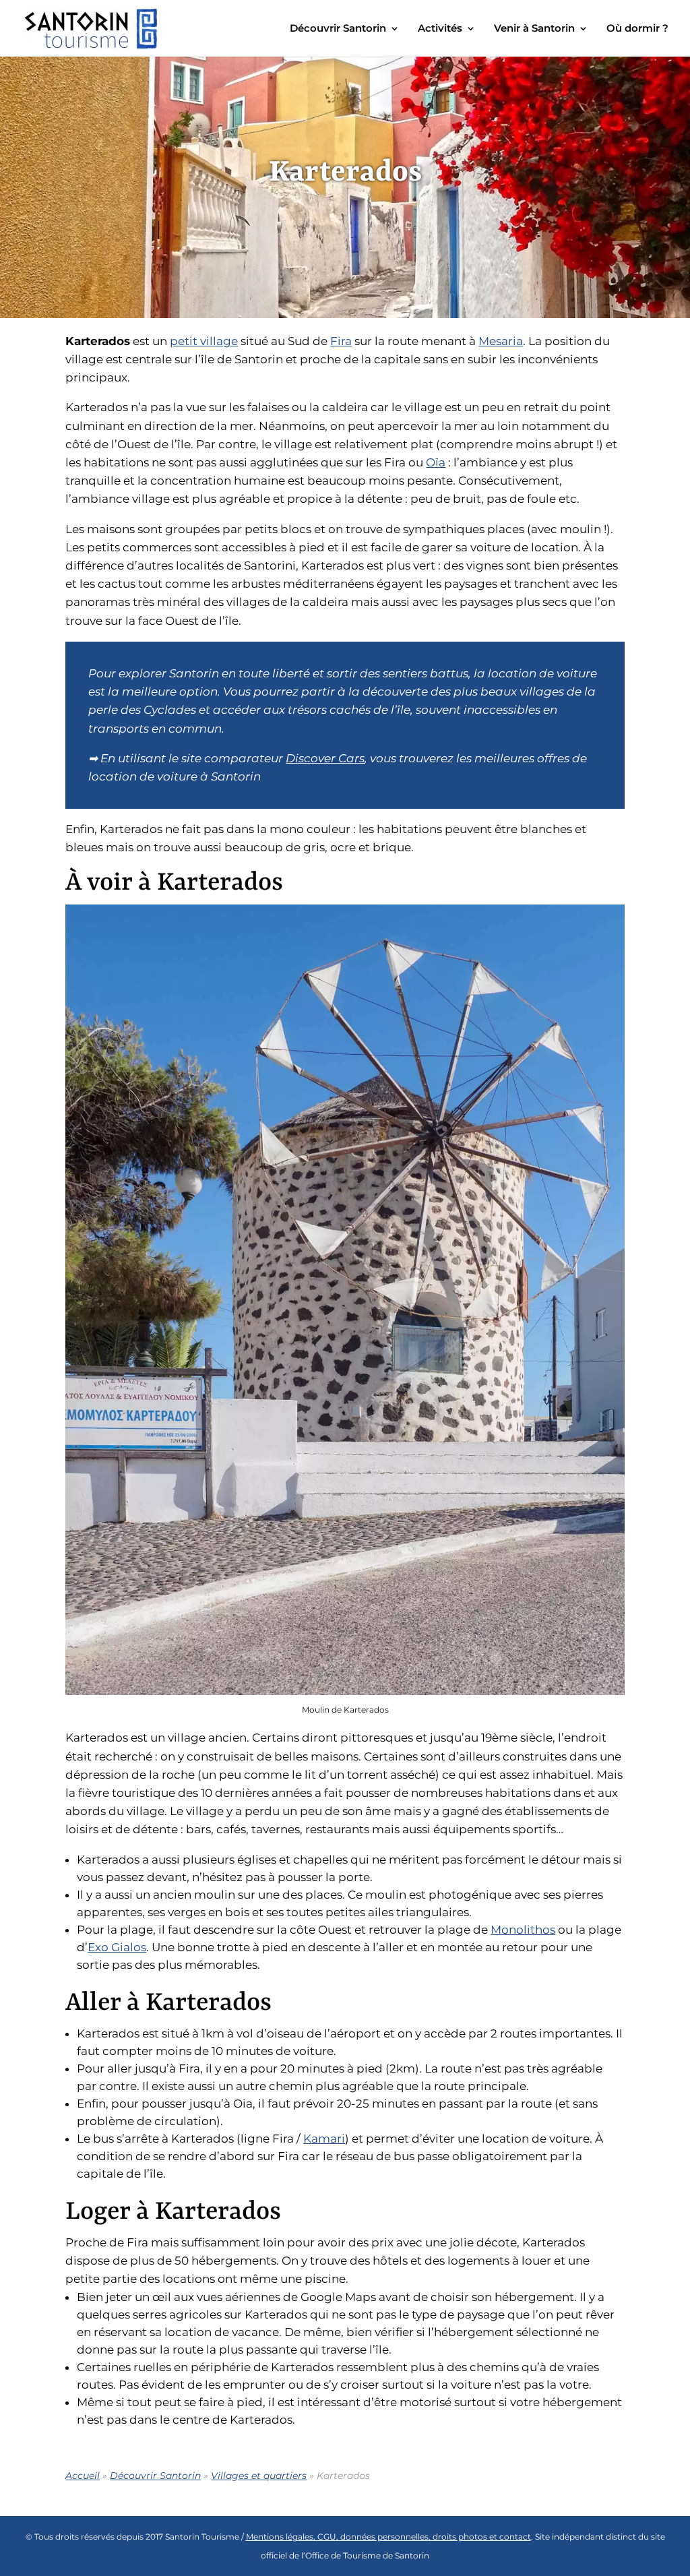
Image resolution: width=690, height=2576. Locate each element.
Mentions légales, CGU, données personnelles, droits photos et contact (388, 2537)
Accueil (83, 2476)
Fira (341, 341)
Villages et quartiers (259, 2476)
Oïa (436, 462)
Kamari (324, 2139)
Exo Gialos (117, 1947)
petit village (204, 341)
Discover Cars (325, 758)
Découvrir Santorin (338, 29)
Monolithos (523, 1930)
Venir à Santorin (534, 29)
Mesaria (501, 341)
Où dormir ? (637, 29)
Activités (440, 29)
